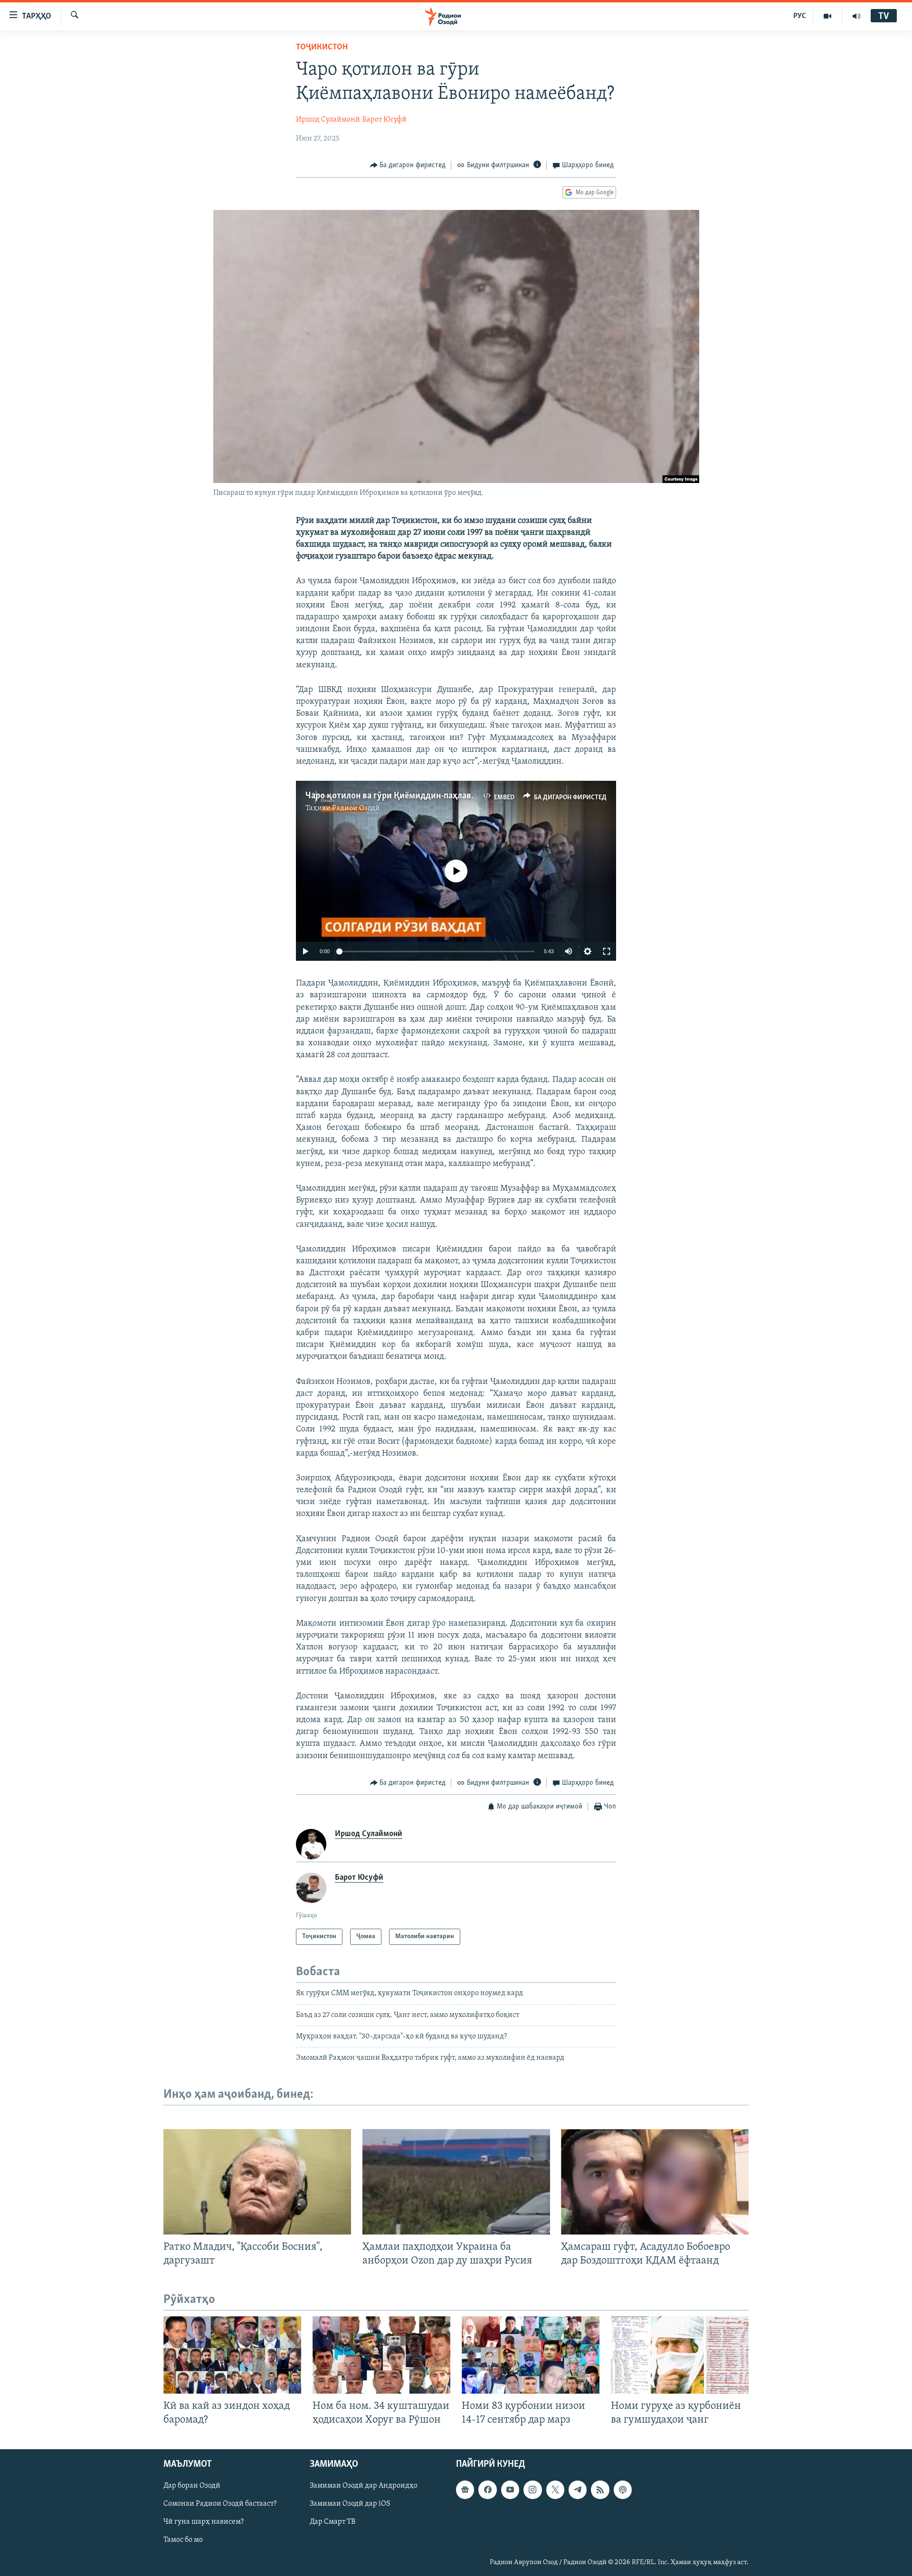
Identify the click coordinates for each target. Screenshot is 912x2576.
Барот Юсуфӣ (385, 120)
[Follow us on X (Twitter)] (555, 2490)
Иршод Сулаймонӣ (328, 120)
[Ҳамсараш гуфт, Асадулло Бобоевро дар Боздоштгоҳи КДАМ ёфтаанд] (655, 2182)
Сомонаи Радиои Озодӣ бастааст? (220, 2504)
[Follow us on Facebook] (487, 2490)
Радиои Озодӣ (356, 808)
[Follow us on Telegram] (578, 2490)
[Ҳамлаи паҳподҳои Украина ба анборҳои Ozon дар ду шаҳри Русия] (456, 2182)
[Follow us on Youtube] (510, 2490)
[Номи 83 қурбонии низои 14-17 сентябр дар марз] (531, 2355)
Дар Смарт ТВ (332, 2522)
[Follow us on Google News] (465, 2490)
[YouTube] (828, 16)
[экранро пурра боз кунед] (607, 951)
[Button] (408, 165)
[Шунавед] (856, 16)
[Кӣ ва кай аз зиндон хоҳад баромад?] (232, 2355)
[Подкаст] (623, 2490)
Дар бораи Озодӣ (192, 2486)
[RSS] (600, 2490)
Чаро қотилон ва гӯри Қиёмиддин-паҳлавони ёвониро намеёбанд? (437, 796)
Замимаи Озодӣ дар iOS (350, 2504)
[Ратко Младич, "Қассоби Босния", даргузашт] (257, 2182)
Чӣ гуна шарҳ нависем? (204, 2522)
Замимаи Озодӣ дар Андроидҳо (364, 2486)
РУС (800, 16)
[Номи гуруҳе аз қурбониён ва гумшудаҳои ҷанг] (680, 2355)
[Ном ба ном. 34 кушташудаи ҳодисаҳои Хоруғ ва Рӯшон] (381, 2355)
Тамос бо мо (183, 2540)
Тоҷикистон (322, 47)
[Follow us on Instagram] (532, 2490)
